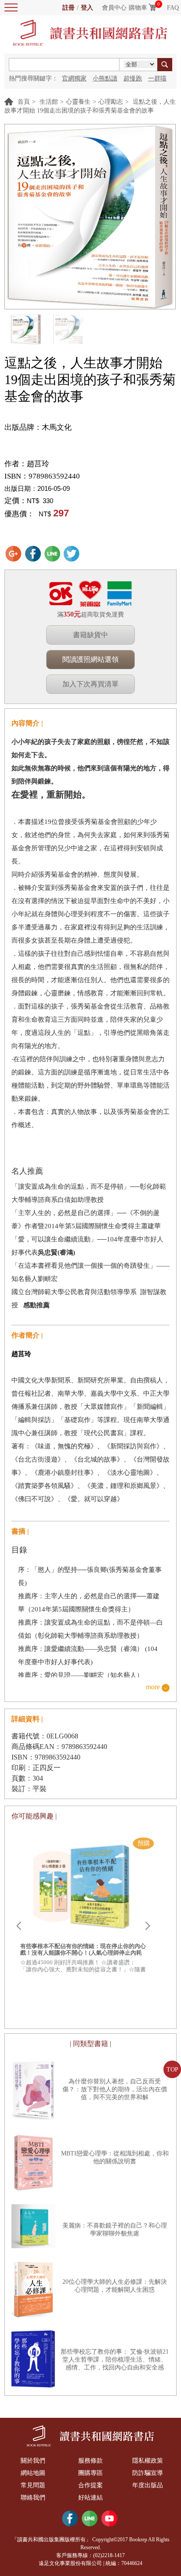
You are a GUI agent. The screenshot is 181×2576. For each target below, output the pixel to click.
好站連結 (90, 2498)
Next (148, 1926)
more (153, 1687)
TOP (172, 2070)
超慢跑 (133, 78)
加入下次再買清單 (90, 684)
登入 (87, 8)
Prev (18, 1926)
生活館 (49, 102)
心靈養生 (78, 102)
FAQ (173, 8)
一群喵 (157, 78)
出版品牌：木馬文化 (38, 427)
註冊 (69, 8)
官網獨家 (74, 78)
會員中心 (114, 8)
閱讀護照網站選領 (90, 659)
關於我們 (33, 2461)
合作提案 (90, 2485)
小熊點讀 (105, 78)
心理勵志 (111, 102)
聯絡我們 (33, 2498)
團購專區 (90, 2473)
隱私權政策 (148, 2461)
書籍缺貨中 (90, 635)
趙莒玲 (38, 464)
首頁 (24, 102)
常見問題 (33, 2485)
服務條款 (90, 2461)
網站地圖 (33, 2473)
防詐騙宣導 (148, 2473)
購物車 (138, 8)
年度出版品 (148, 2485)
